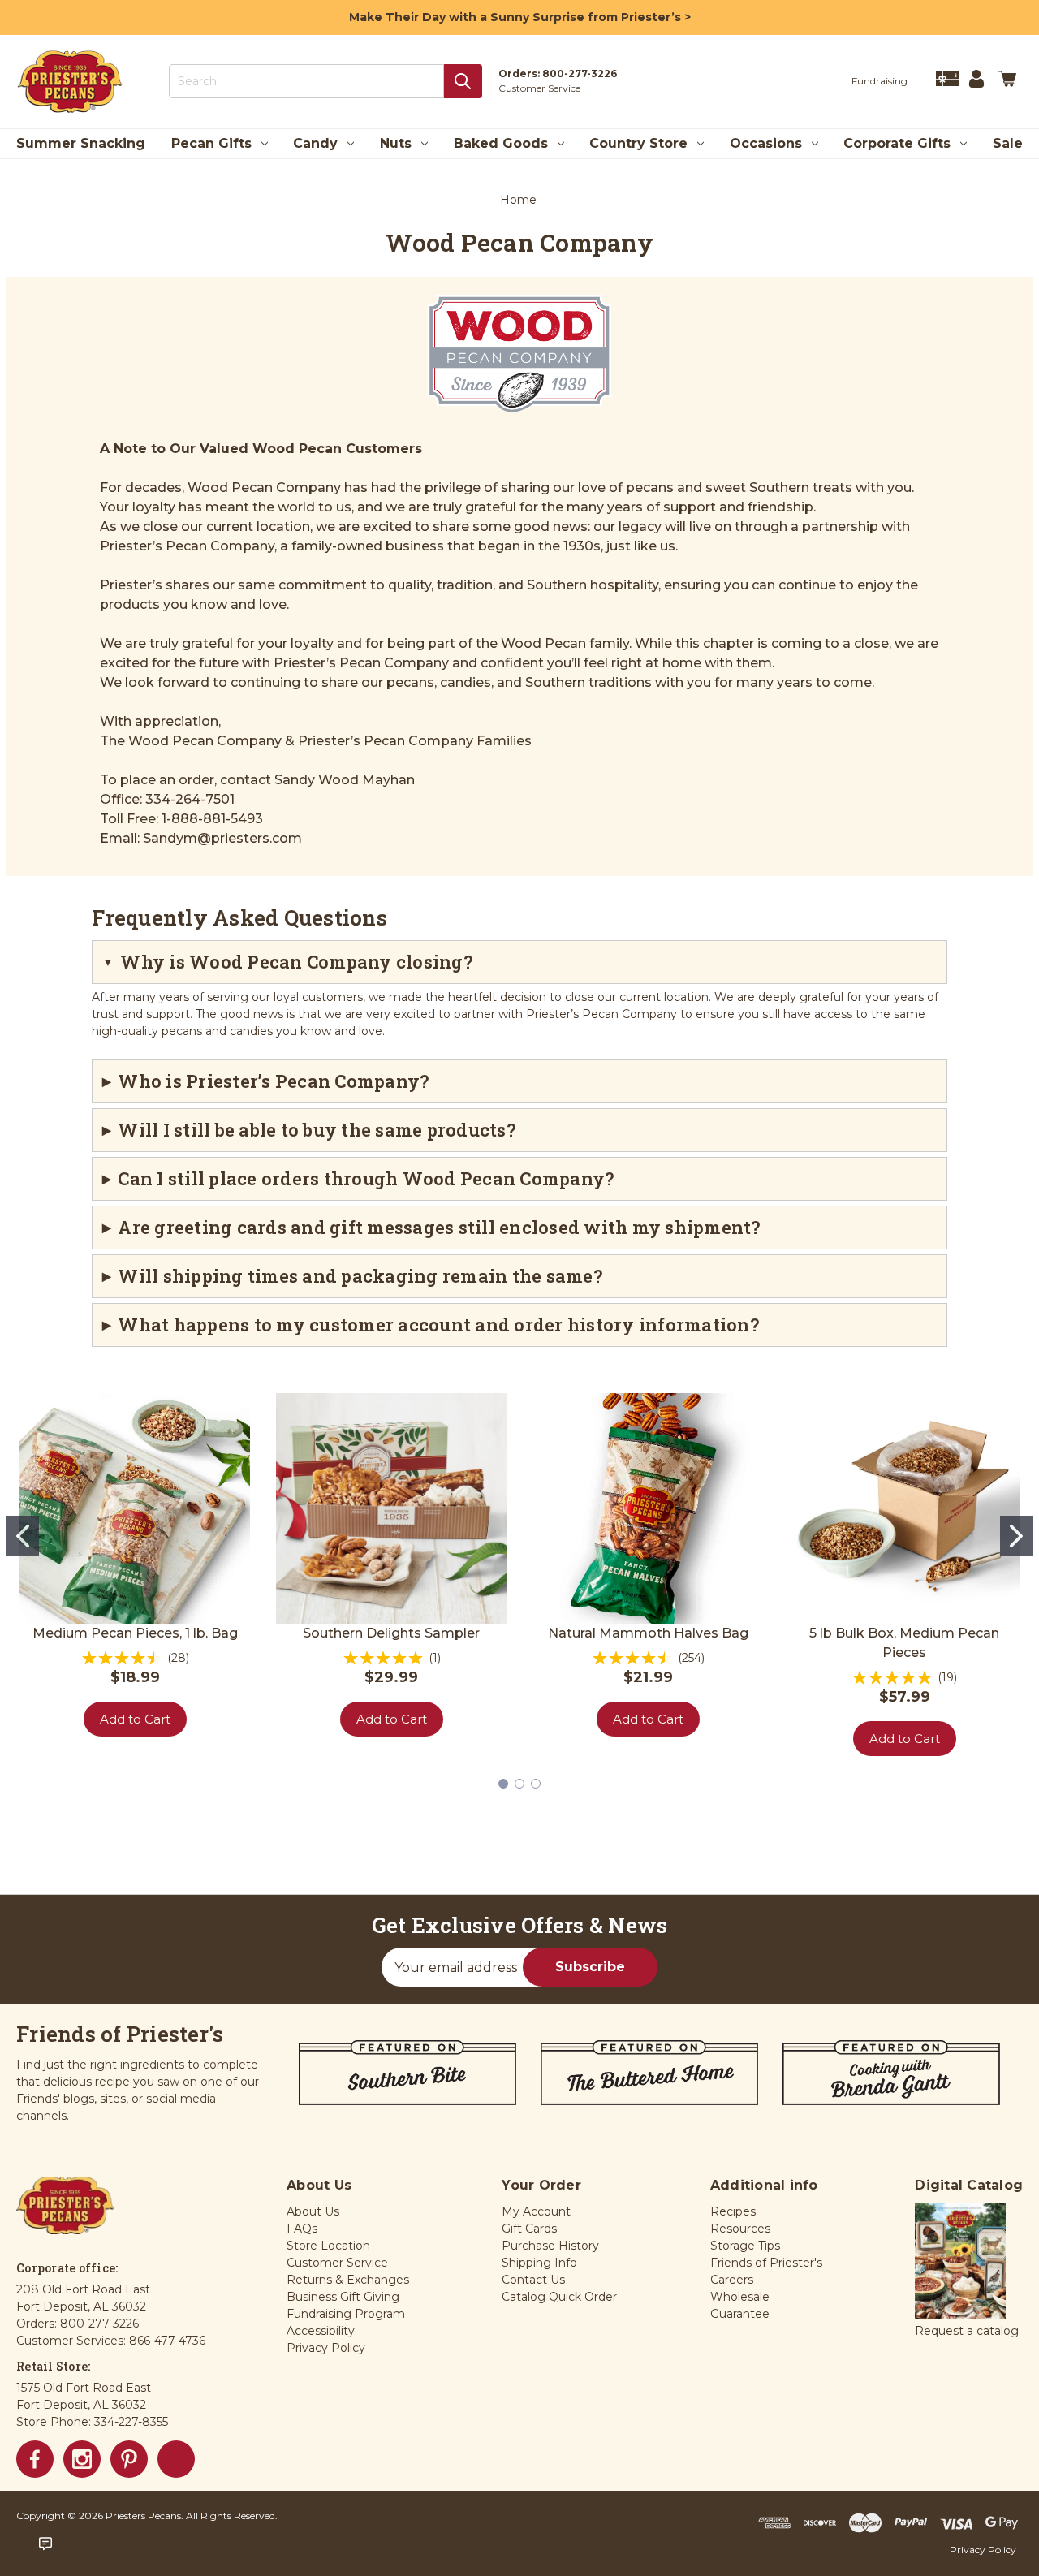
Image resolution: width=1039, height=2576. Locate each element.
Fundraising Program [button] (346, 2314)
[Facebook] (35, 2459)
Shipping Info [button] (539, 2263)
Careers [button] (732, 2280)
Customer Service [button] (337, 2263)
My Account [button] (536, 2211)
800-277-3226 (580, 73)
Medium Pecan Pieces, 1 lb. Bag (135, 1633)
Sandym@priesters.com (222, 838)
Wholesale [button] (740, 2297)
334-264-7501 (190, 799)
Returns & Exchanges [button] (348, 2280)
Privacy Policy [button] (326, 2348)
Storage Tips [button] (745, 2246)
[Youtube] (176, 2459)
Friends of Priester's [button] (766, 2263)
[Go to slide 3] (536, 1784)
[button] (960, 2262)
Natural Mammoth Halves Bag (648, 1633)
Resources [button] (740, 2229)
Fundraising (879, 81)
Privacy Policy (983, 2550)
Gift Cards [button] (529, 2229)
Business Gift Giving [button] (343, 2297)
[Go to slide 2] (1016, 1536)
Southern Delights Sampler (391, 1633)
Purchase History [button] (550, 2246)
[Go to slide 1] (23, 1536)
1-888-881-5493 (212, 819)
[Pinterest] (129, 2459)
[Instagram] (82, 2459)
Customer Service (539, 88)
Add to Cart (135, 1719)
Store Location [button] (328, 2246)
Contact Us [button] (533, 2280)
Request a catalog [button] (967, 2331)
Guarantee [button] (740, 2314)
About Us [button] (313, 2211)
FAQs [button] (302, 2229)
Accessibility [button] (321, 2331)
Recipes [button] (733, 2211)
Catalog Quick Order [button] (559, 2297)
